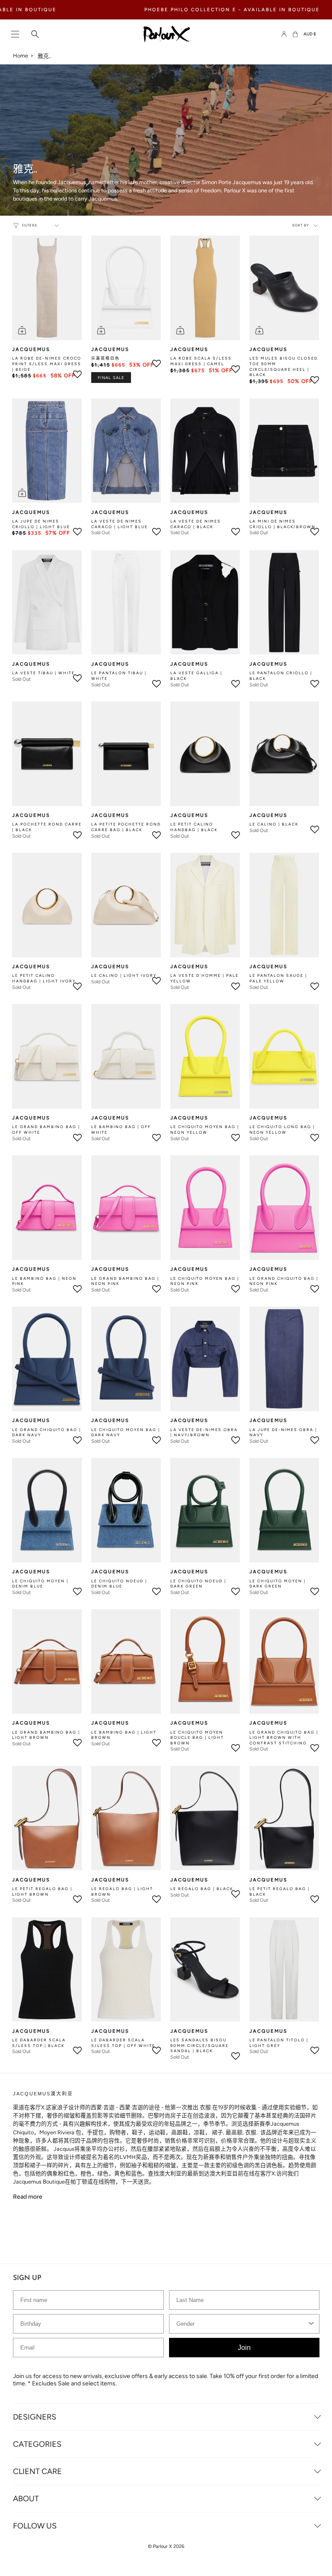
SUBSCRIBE (166, 1336)
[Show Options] (317, 1295)
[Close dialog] (324, 1231)
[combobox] (244, 1295)
